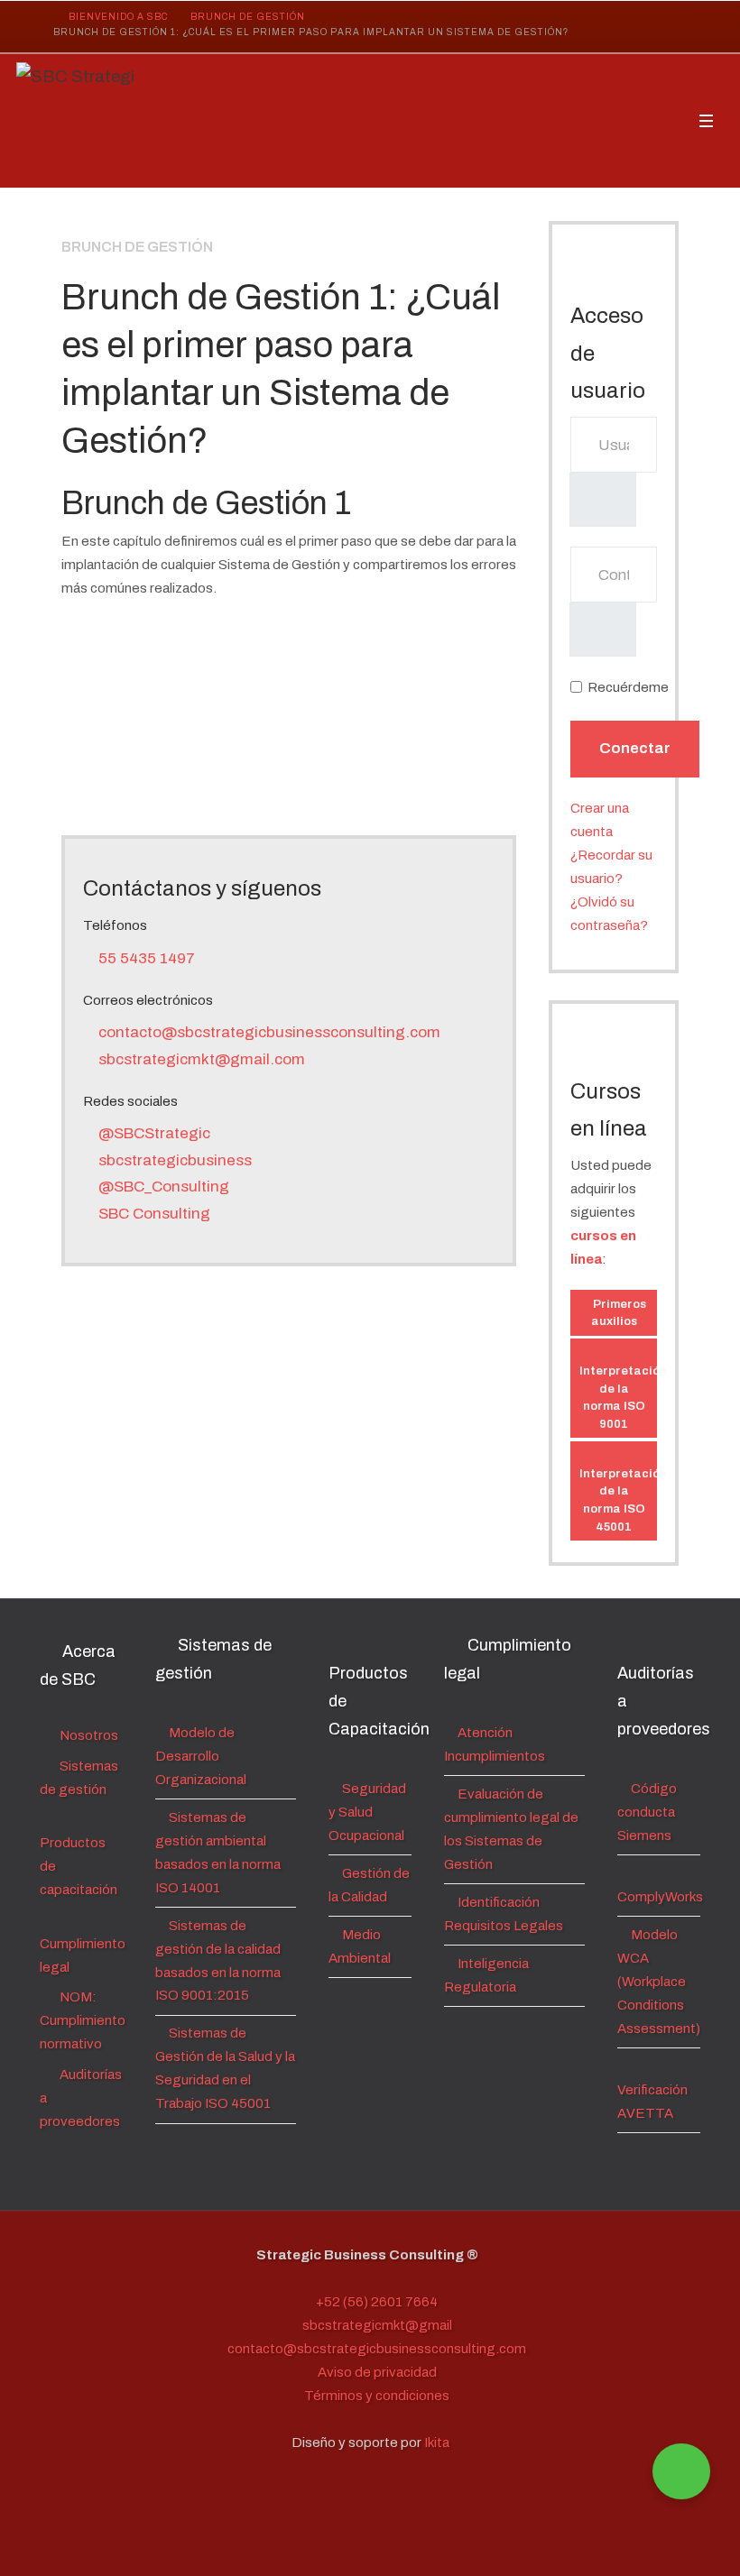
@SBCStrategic (153, 1133)
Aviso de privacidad (376, 2372)
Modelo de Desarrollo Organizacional (201, 1756)
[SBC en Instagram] (583, 28)
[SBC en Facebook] (541, 28)
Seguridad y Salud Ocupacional (367, 1812)
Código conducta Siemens (647, 1812)
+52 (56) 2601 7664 (375, 2302)
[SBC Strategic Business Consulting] (75, 121)
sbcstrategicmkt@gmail (376, 2325)
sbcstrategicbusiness (173, 1160)
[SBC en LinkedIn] (624, 28)
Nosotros (88, 1735)
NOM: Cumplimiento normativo (83, 2020)
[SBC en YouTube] (666, 28)
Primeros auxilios (618, 1313)
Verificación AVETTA (652, 2102)
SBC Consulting (153, 1214)
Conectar (635, 748)
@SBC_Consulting (162, 1187)
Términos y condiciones (375, 2396)
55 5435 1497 (145, 958)
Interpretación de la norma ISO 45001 (618, 1500)
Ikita (437, 2443)
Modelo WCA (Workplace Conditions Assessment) (659, 1982)
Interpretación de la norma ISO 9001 (618, 1397)
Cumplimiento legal (83, 1955)
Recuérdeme (628, 687)
